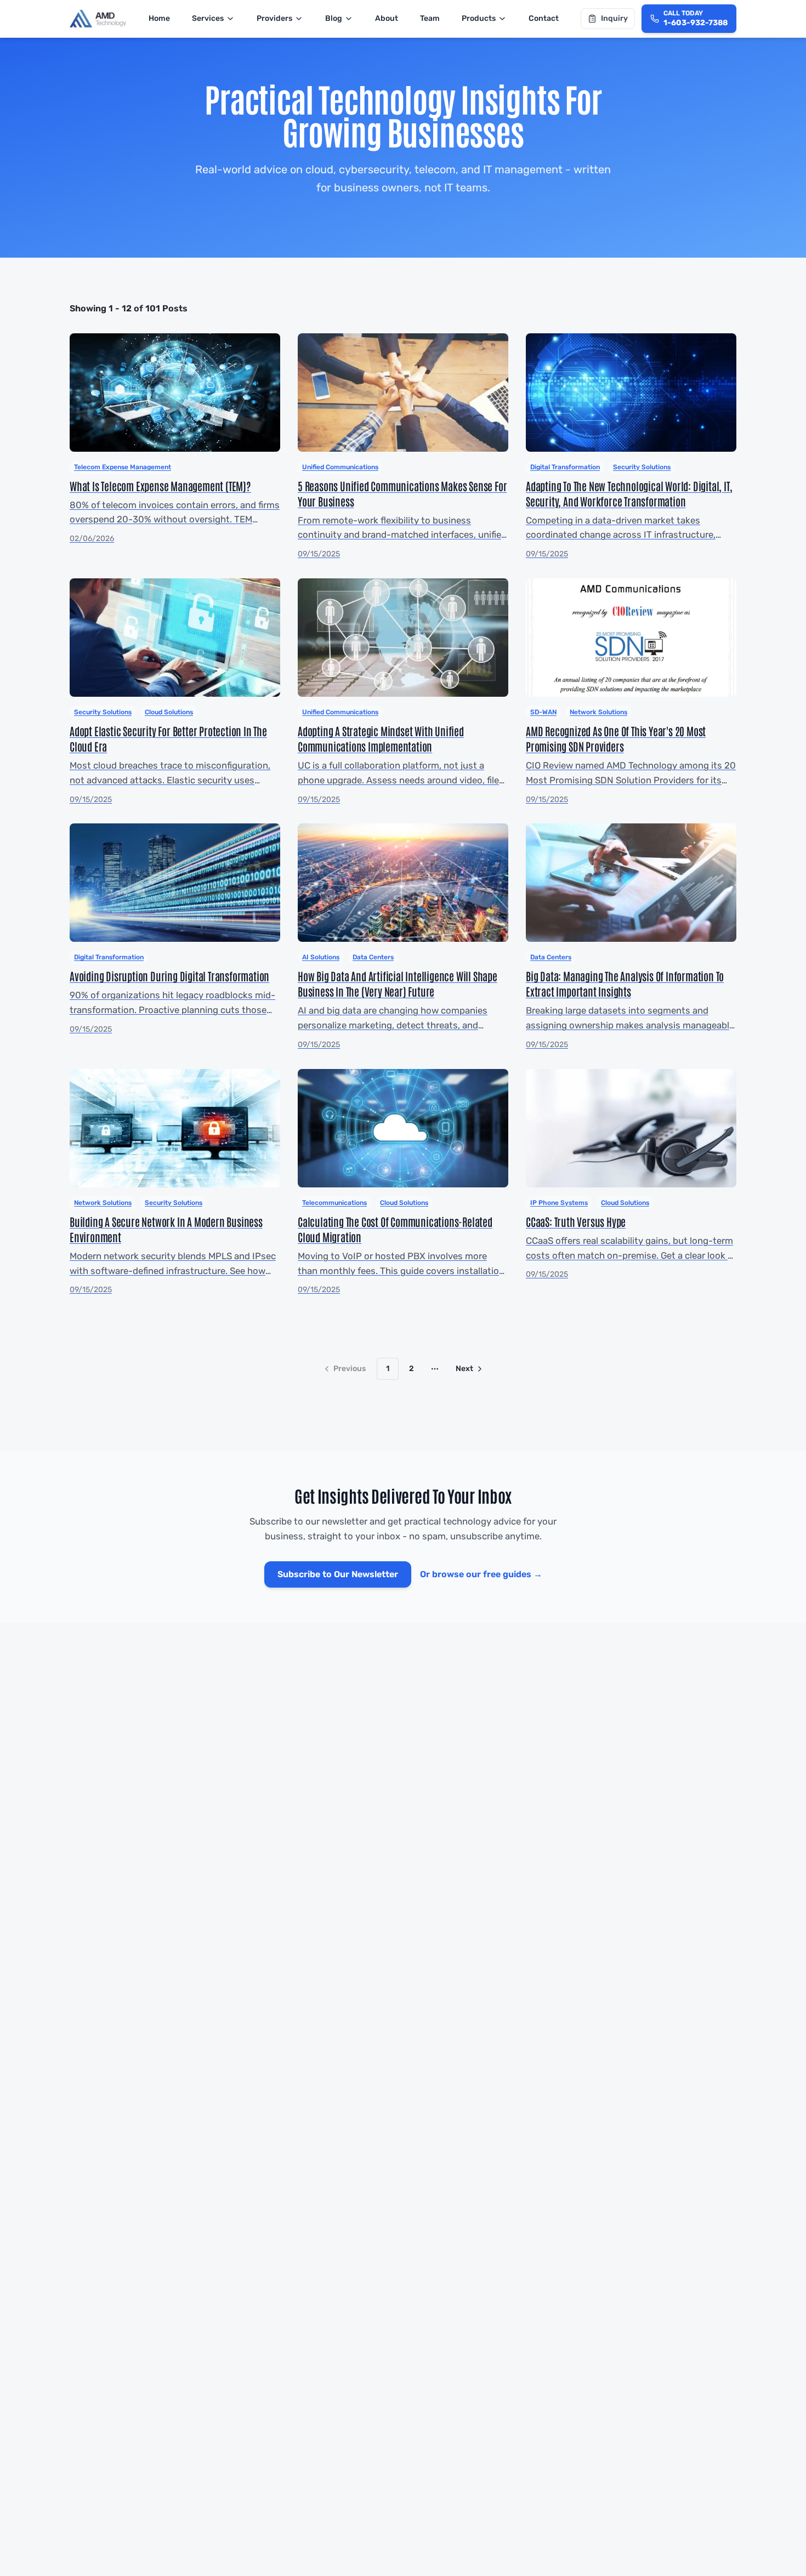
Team (430, 18)
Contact (544, 18)
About (387, 18)
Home (159, 18)
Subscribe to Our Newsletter (338, 1574)
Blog (334, 18)
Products (479, 18)
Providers (274, 18)
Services (208, 18)
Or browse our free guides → (481, 1574)
